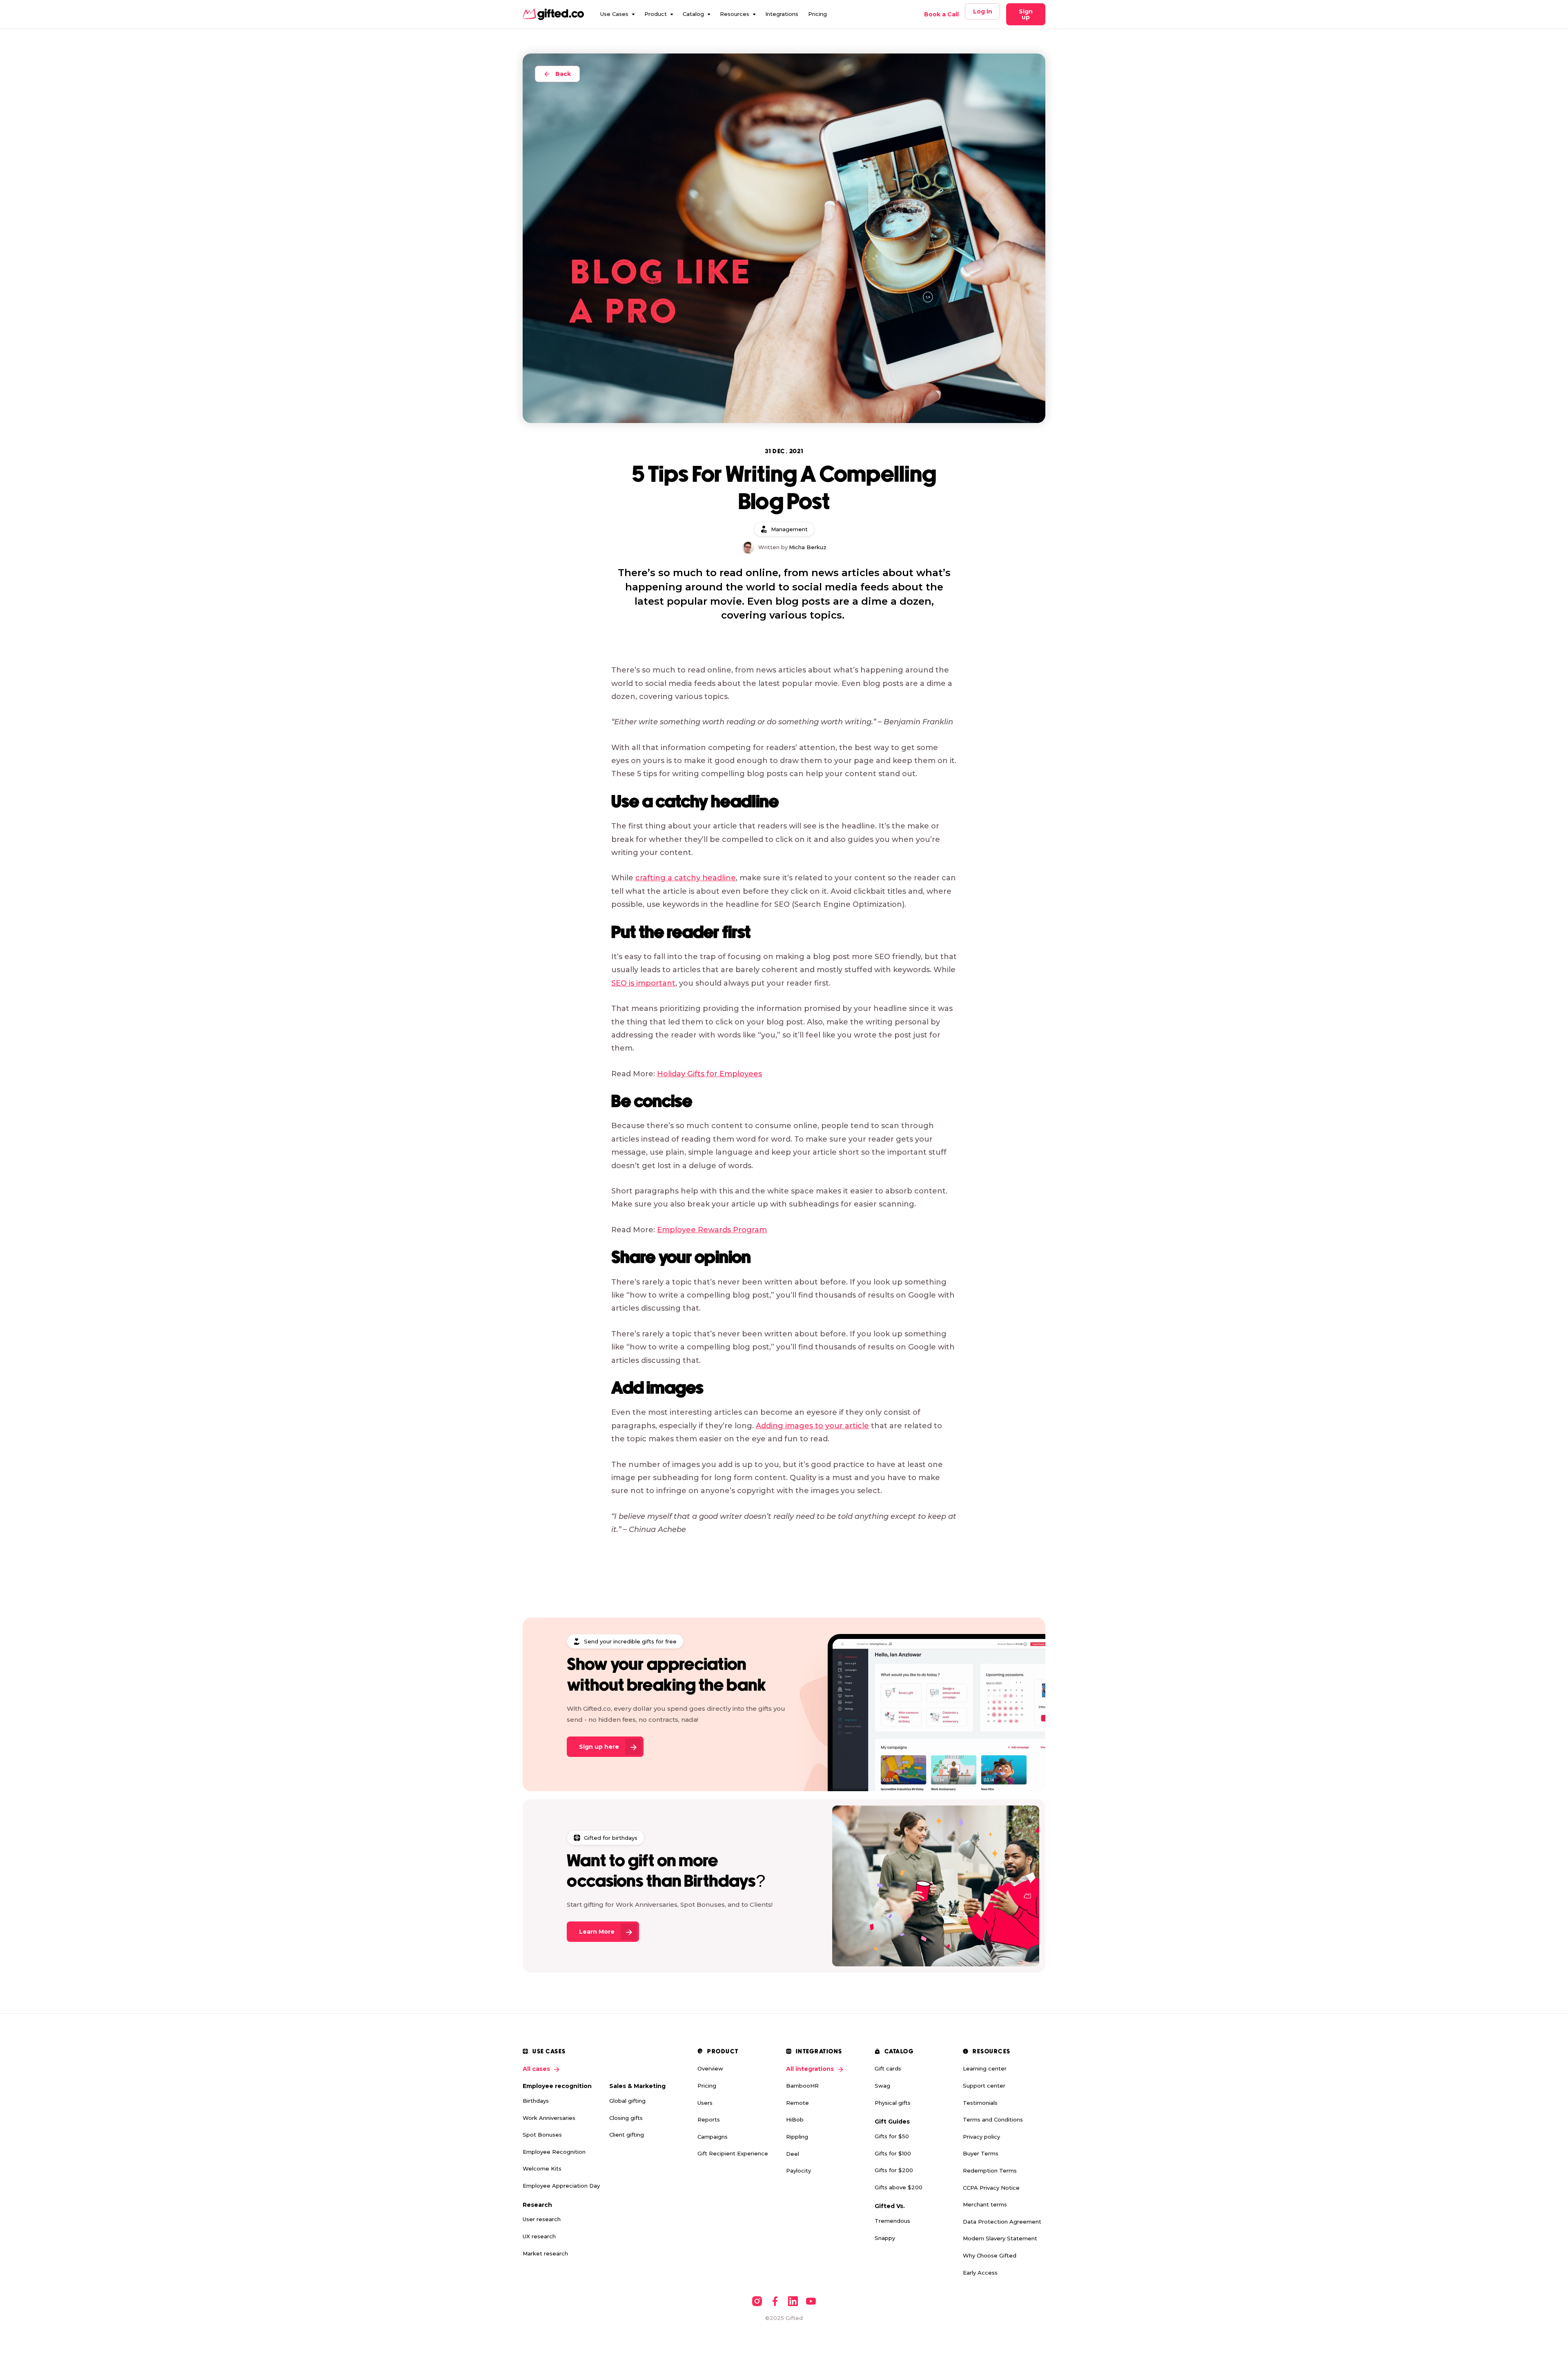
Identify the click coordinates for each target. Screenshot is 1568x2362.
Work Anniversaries (549, 2118)
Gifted (794, 2318)
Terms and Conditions (993, 2119)
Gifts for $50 (892, 2136)
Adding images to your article (812, 1426)
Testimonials (980, 2103)
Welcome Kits (542, 2168)
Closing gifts (626, 2118)
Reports (709, 2119)
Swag (882, 2086)
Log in (983, 11)
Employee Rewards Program (712, 1230)
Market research (545, 2253)
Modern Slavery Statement (1000, 2238)
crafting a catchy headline (686, 878)
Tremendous (892, 2221)
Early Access (980, 2273)
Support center (984, 2086)
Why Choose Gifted (990, 2255)
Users (705, 2103)
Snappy (885, 2238)
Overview (710, 2068)
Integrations (782, 14)
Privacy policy (981, 2137)
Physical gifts (893, 2103)
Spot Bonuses (542, 2135)
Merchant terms (985, 2204)
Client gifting (627, 2135)
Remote (797, 2103)
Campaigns (713, 2137)
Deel (793, 2154)
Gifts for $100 (893, 2153)
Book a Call (941, 14)
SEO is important (643, 983)
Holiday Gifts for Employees (709, 1074)
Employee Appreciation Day (561, 2186)
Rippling (797, 2137)
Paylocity (798, 2171)
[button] (617, 14)
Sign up (1026, 14)
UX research (539, 2236)
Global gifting (627, 2101)
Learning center (985, 2068)
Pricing (817, 14)
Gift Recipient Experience (733, 2153)
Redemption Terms (990, 2171)
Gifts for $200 (894, 2170)
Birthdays (536, 2101)
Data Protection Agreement (1002, 2222)
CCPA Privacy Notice (991, 2188)
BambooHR (802, 2086)
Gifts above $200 (899, 2187)
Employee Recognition (554, 2152)
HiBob (795, 2119)
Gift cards (888, 2068)
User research (542, 2219)
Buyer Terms (981, 2153)
